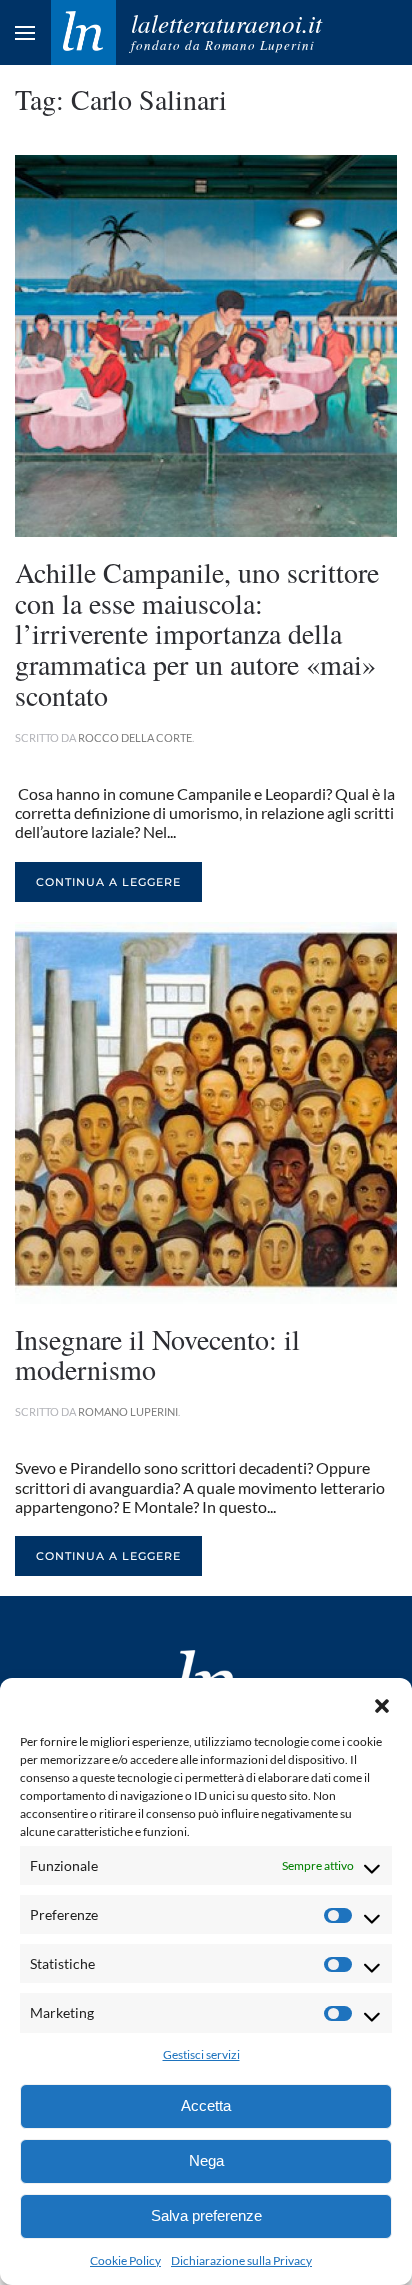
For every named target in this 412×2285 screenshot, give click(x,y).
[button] (382, 1703)
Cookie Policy (125, 2260)
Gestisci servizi (201, 2054)
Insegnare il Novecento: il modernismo (157, 1354)
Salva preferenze (206, 2215)
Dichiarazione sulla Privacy (241, 2260)
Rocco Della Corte (135, 737)
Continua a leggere (108, 882)
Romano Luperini (128, 1411)
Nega (206, 2160)
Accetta (206, 2105)
